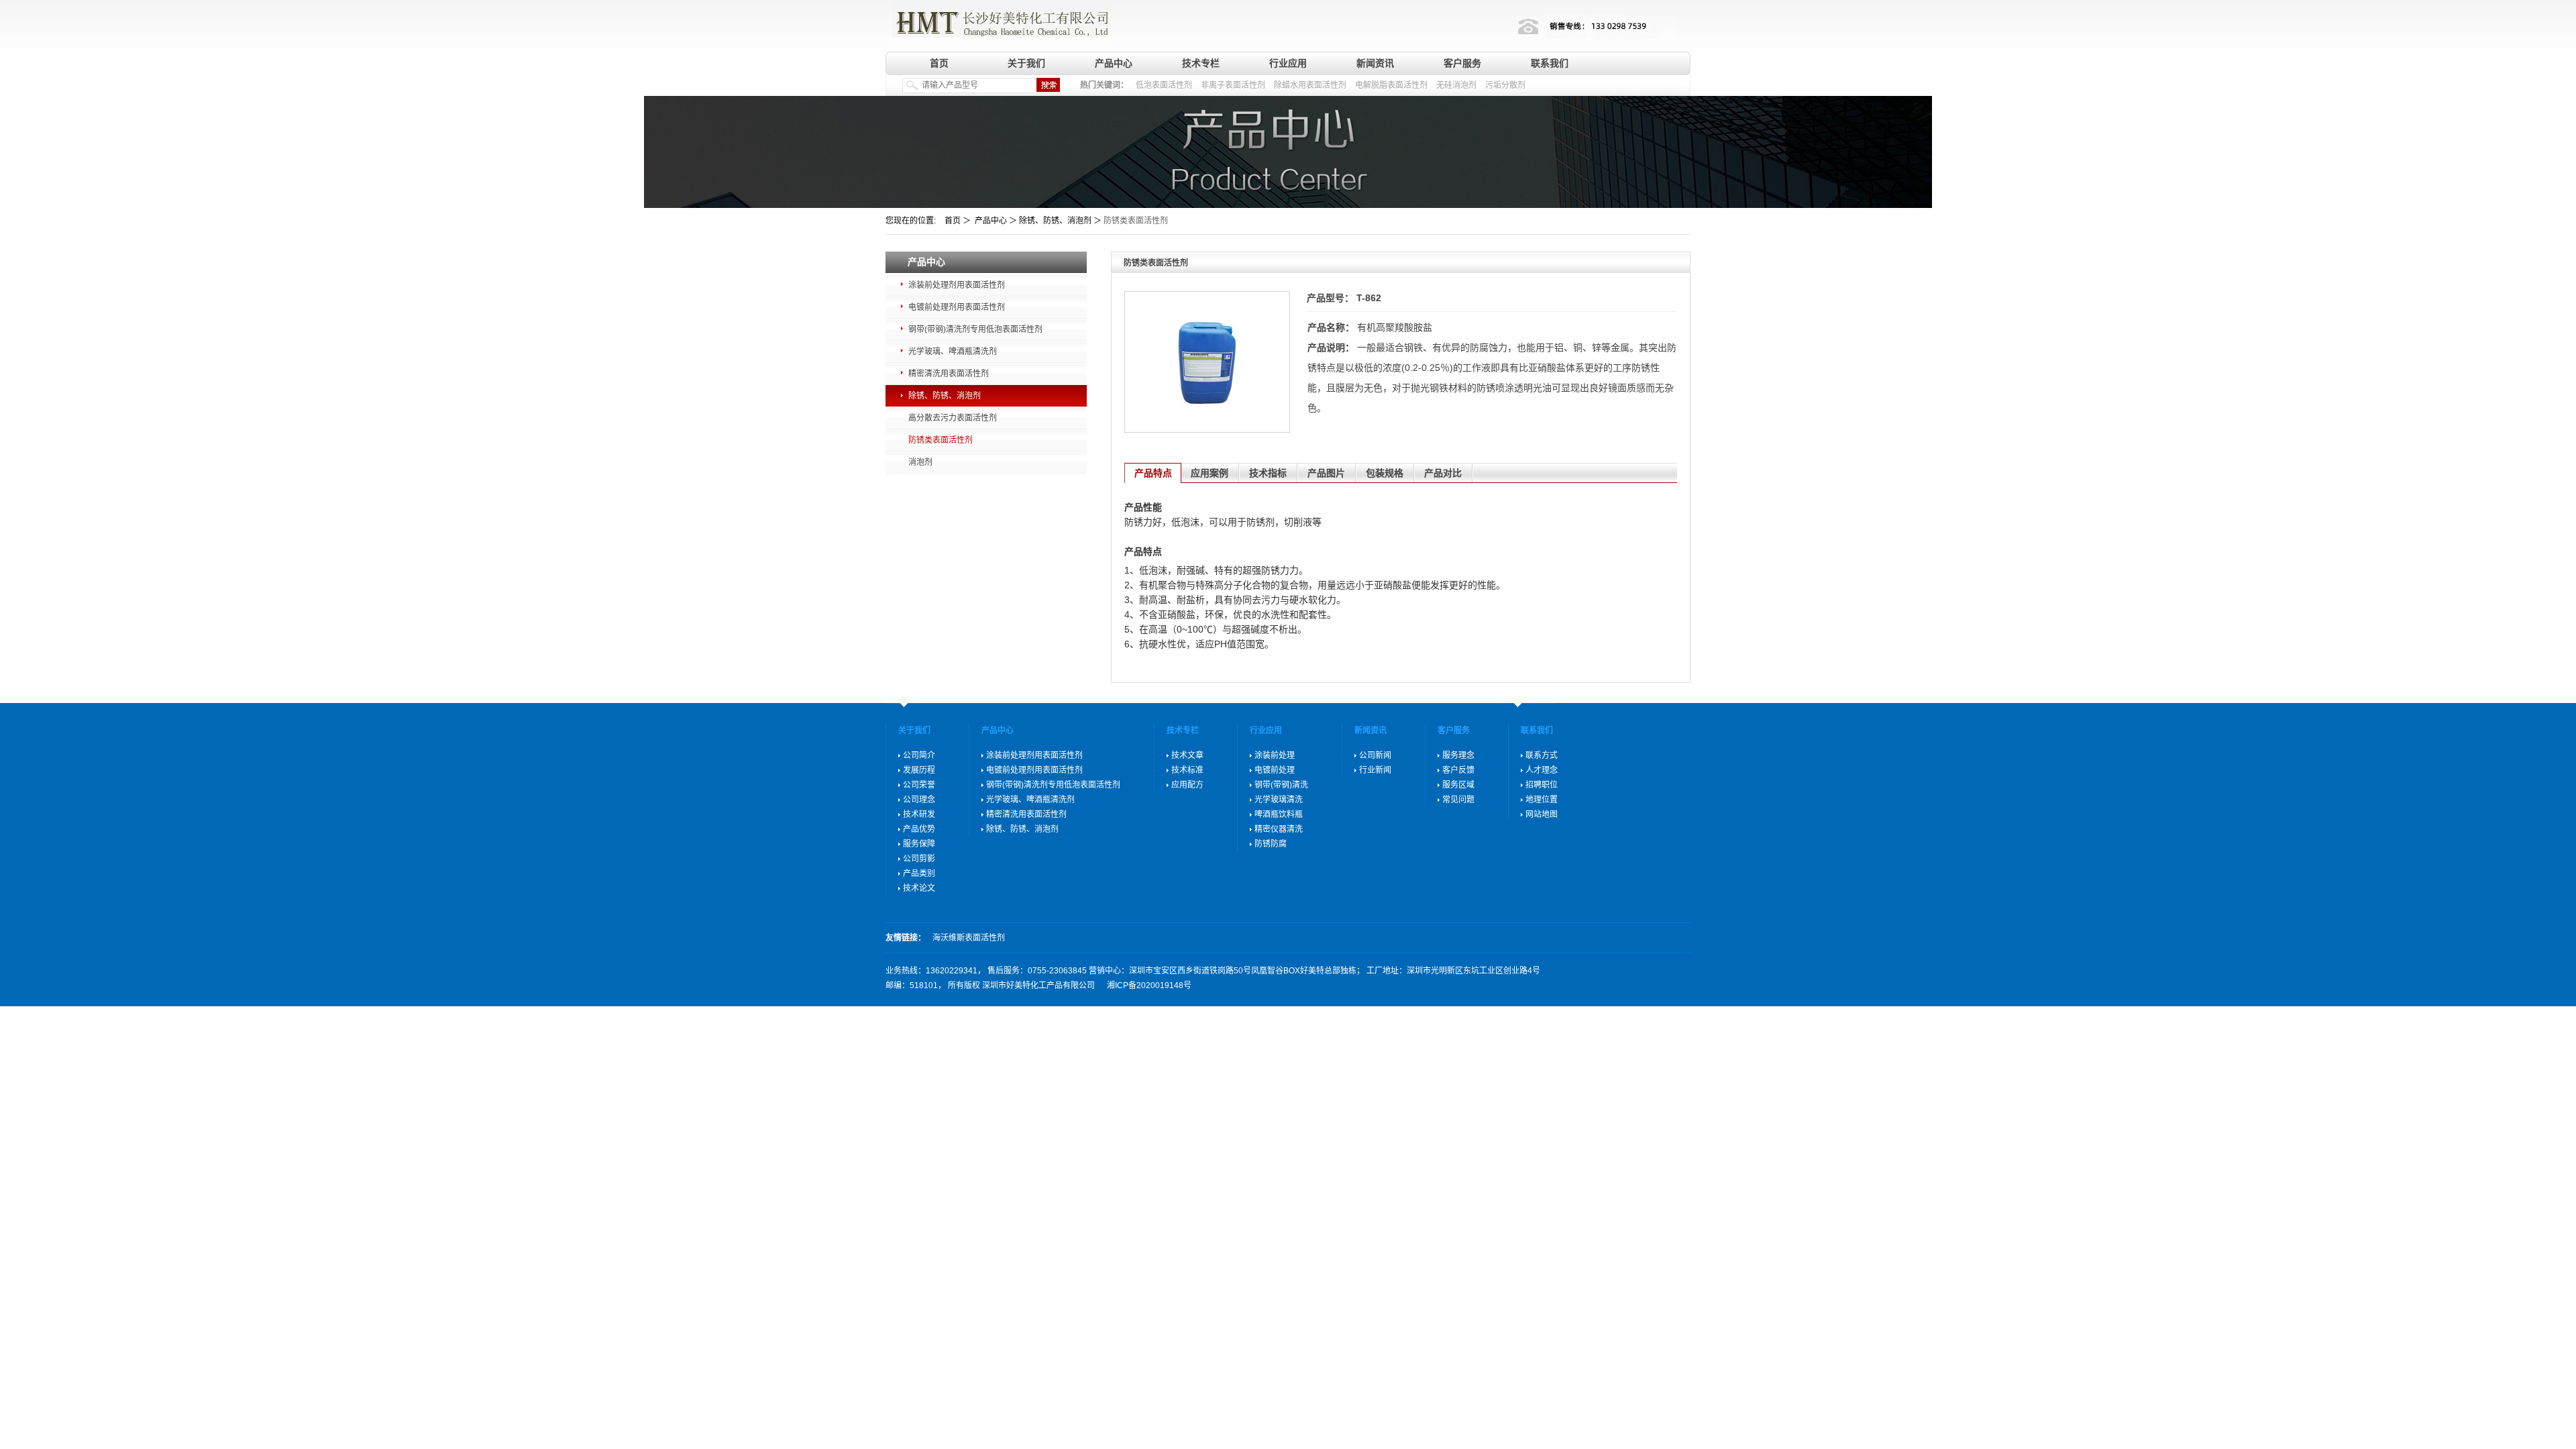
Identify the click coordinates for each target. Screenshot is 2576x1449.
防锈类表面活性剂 (941, 440)
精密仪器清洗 (1279, 829)
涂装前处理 (1275, 755)
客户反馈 (1458, 770)
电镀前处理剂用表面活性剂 (957, 307)
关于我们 (1026, 63)
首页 (939, 63)
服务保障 (919, 844)
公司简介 (919, 755)
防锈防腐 (1271, 844)
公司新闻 (1375, 755)
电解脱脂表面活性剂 (1391, 85)
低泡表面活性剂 (1164, 85)
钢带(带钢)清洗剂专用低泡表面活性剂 (975, 329)
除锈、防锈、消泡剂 (945, 396)
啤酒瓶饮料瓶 (1279, 814)
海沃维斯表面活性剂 (969, 938)
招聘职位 (1542, 785)
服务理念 (1458, 755)
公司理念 (919, 800)
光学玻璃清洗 (1279, 800)
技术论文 (919, 888)
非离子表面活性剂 (1233, 85)
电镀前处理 (1275, 770)
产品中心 (1114, 63)
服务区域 (1458, 785)
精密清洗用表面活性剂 (949, 374)
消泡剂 (920, 462)
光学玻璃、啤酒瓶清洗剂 (953, 352)
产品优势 (919, 829)
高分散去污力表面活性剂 (953, 418)
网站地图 (1542, 814)
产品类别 (919, 873)
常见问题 (1458, 800)
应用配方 (1187, 785)
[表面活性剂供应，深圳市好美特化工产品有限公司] (997, 22)
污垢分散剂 (1505, 85)
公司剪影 (919, 859)
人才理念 (1542, 770)
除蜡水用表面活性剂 (1310, 85)
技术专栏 (1201, 63)
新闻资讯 (1375, 63)
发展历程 (919, 770)
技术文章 (1187, 755)
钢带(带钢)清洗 (1281, 785)
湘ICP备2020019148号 (1149, 985)
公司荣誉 (919, 785)
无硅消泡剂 (1456, 85)
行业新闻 (1375, 770)
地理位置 (1542, 800)
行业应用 (1288, 63)
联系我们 (1550, 63)
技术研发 (919, 814)
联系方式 (1542, 755)
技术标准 (1187, 770)
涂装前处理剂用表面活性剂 (957, 285)
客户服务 (1462, 63)
